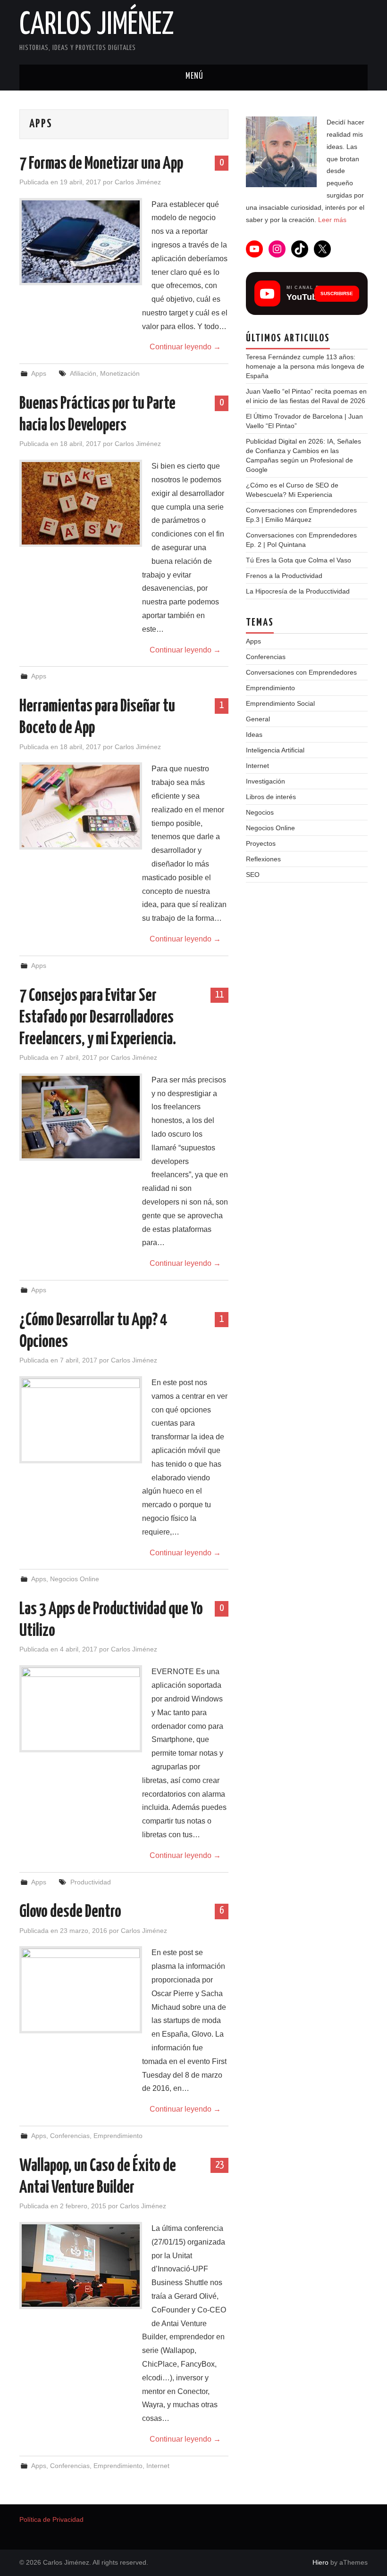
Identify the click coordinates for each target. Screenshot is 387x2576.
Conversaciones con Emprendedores (301, 672)
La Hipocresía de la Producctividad (298, 591)
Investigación (265, 781)
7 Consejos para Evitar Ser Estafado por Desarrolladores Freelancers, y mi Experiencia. (98, 1018)
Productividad (91, 1882)
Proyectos (261, 843)
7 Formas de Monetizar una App (101, 164)
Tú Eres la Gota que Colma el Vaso (299, 560)
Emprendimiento (118, 2136)
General (258, 719)
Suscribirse (337, 293)
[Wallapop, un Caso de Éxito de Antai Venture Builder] (81, 2266)
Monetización (120, 373)
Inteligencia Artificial (275, 750)
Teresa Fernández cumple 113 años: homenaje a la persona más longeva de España (305, 366)
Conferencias (70, 2136)
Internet (158, 2466)
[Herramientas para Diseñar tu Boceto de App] (81, 806)
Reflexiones (263, 859)
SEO (253, 875)
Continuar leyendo (185, 347)
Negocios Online (75, 1579)
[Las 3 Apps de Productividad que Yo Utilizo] (81, 1709)
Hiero (320, 2562)
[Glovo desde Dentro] (81, 1990)
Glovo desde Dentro (70, 1912)
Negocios (260, 812)
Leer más (332, 220)
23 (219, 2165)
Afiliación (83, 373)
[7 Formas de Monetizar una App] (81, 242)
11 (219, 995)
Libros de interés (271, 797)
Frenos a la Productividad (284, 576)
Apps (39, 373)
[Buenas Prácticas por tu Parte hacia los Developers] (81, 503)
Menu (193, 78)
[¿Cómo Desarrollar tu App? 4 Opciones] (81, 1420)
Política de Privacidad (51, 2519)
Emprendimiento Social (280, 703)
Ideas (254, 735)
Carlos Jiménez (97, 25)
